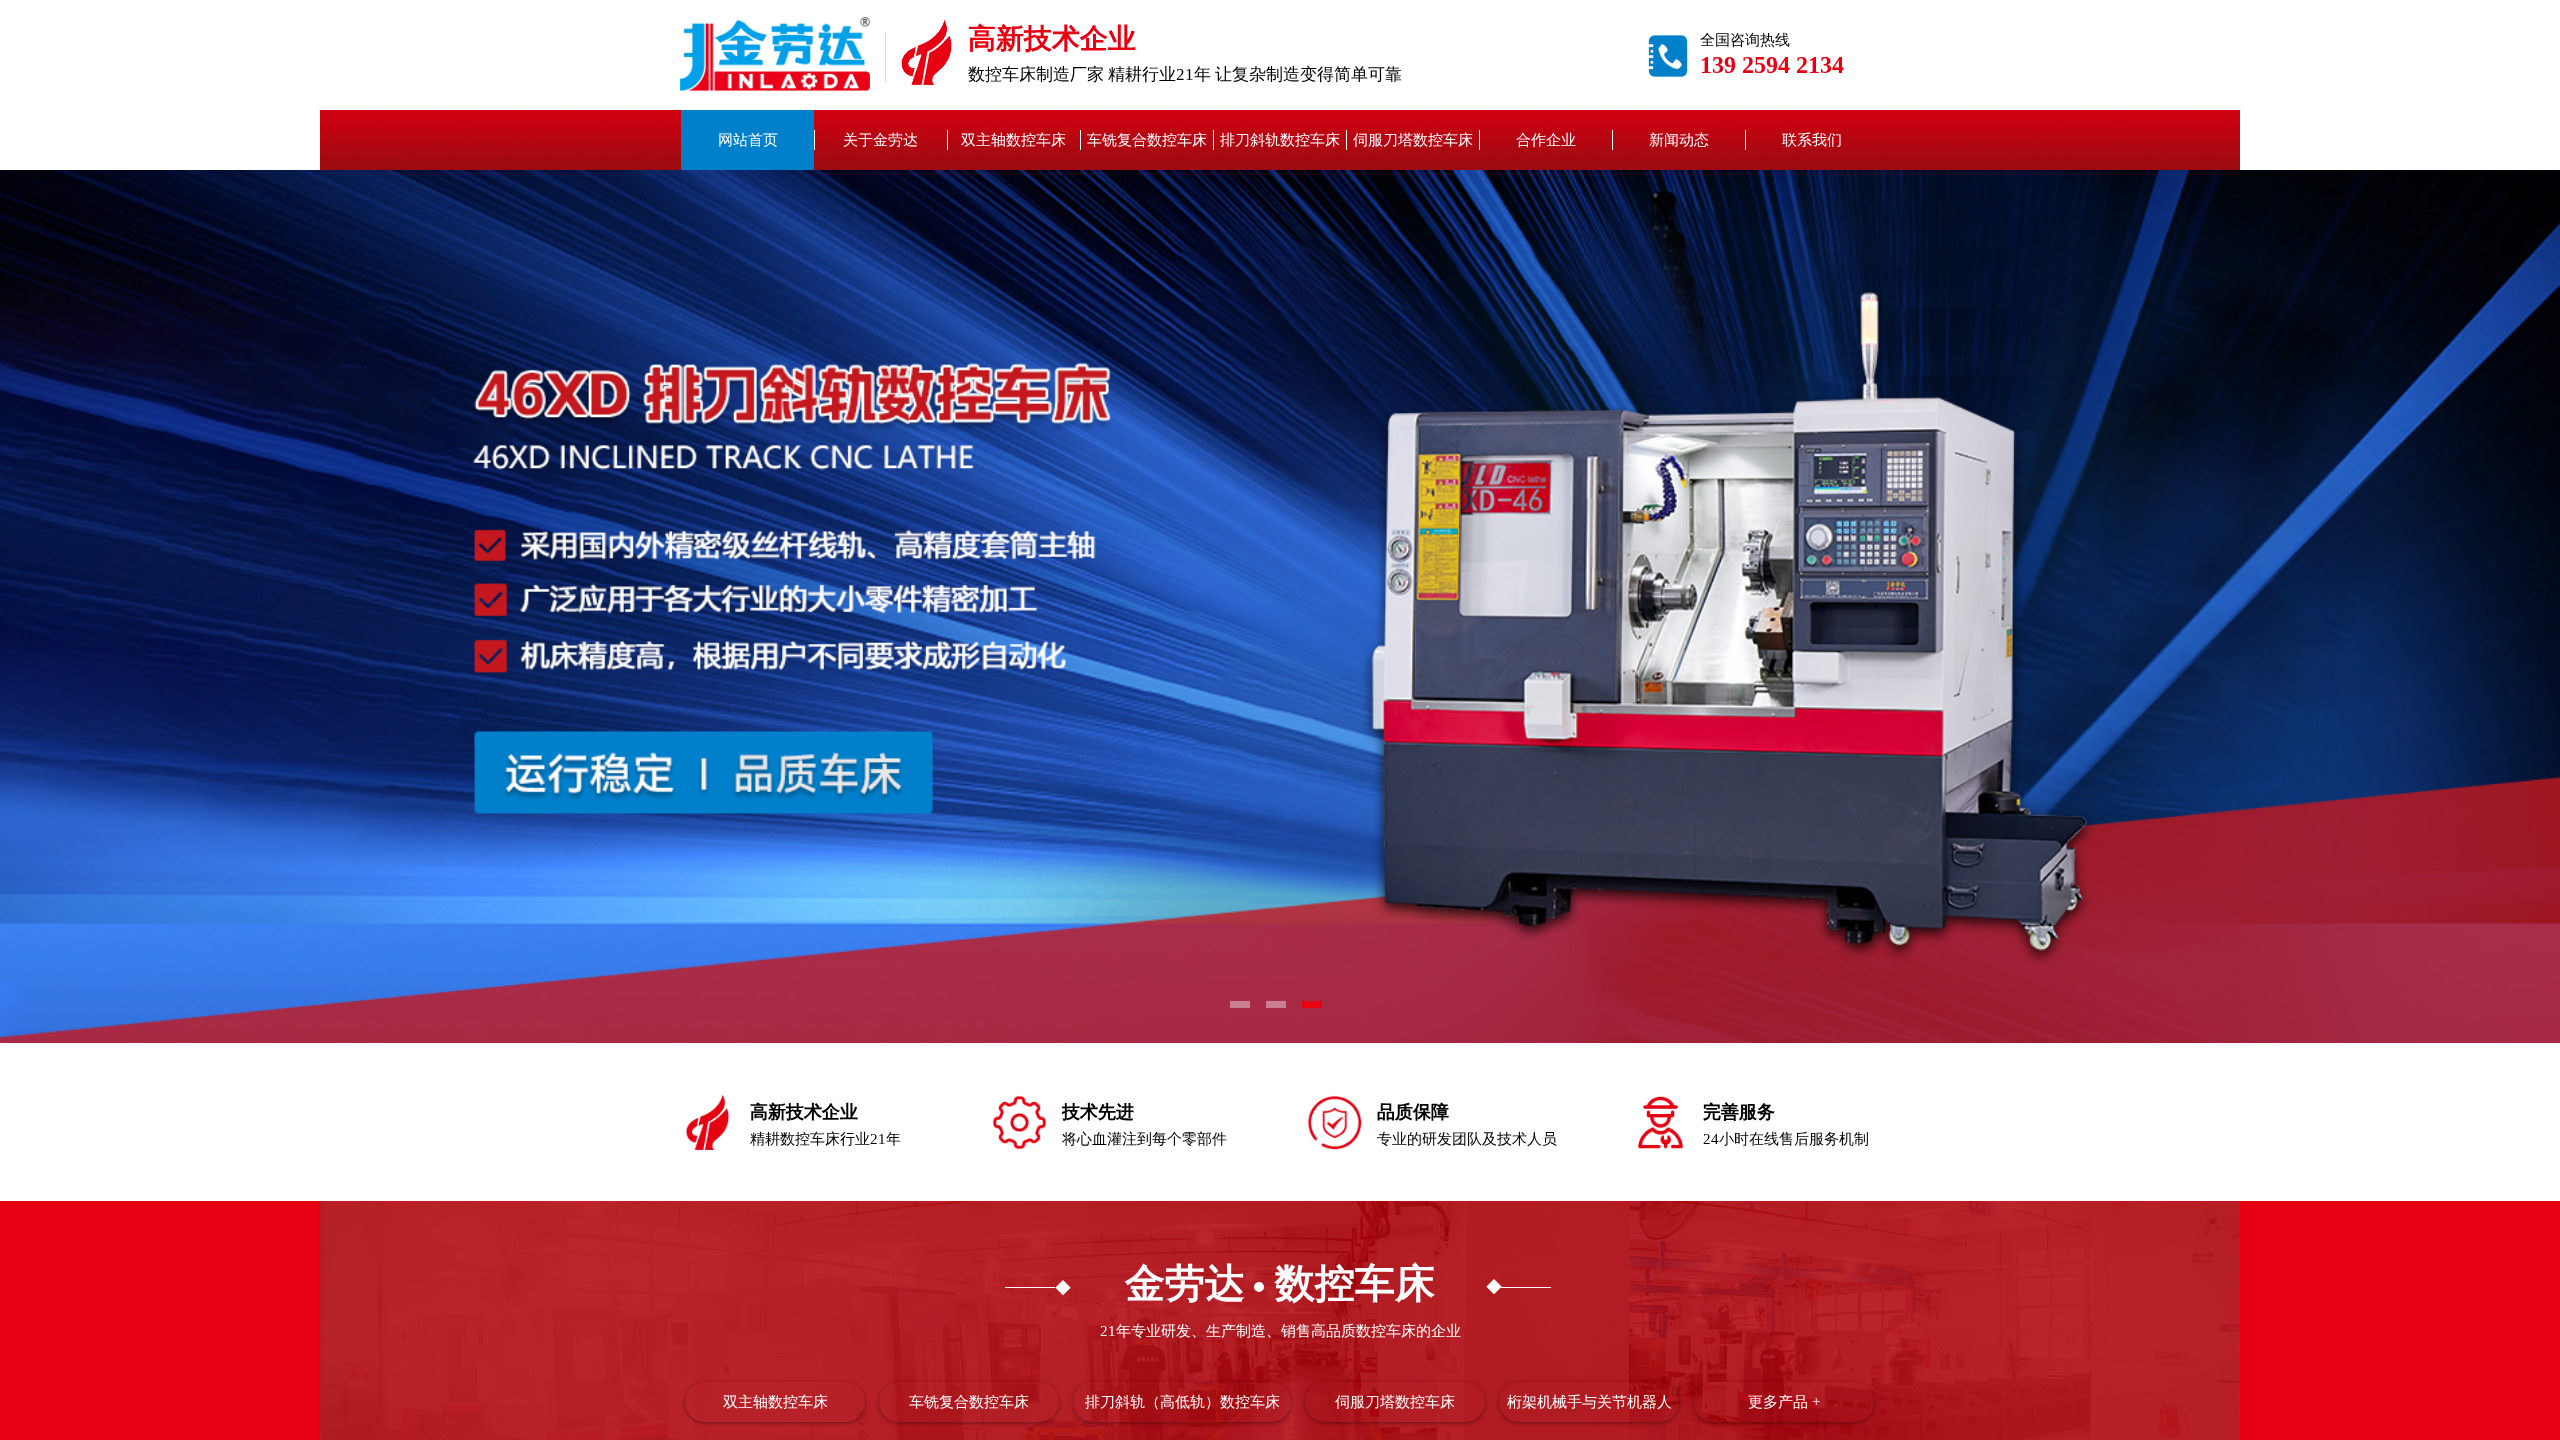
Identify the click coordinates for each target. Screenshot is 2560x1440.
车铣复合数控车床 (1147, 140)
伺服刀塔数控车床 (1413, 140)
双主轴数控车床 (1013, 140)
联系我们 (1812, 140)
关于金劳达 (880, 140)
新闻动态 (1679, 140)
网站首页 (748, 140)
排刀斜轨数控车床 (1280, 140)
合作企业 (1546, 140)
